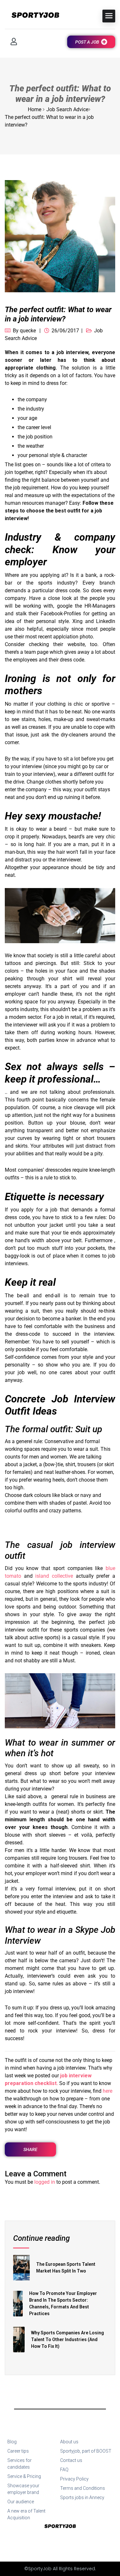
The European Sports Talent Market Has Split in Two (66, 2268)
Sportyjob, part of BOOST (86, 2451)
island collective (54, 1576)
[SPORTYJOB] (32, 16)
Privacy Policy (74, 2479)
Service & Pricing (24, 2476)
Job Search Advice (67, 109)
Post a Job (87, 42)
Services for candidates (20, 2464)
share (30, 2149)
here (108, 2091)
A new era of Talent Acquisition (26, 2514)
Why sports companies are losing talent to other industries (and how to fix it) (68, 2339)
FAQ (64, 2470)
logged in (45, 2182)
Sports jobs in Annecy (82, 2497)
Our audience (21, 2502)
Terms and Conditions (83, 2488)
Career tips (18, 2451)
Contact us (71, 2460)
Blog (12, 2442)
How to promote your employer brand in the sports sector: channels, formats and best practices (63, 2303)
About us (69, 2442)
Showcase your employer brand (23, 2489)
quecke (28, 331)
